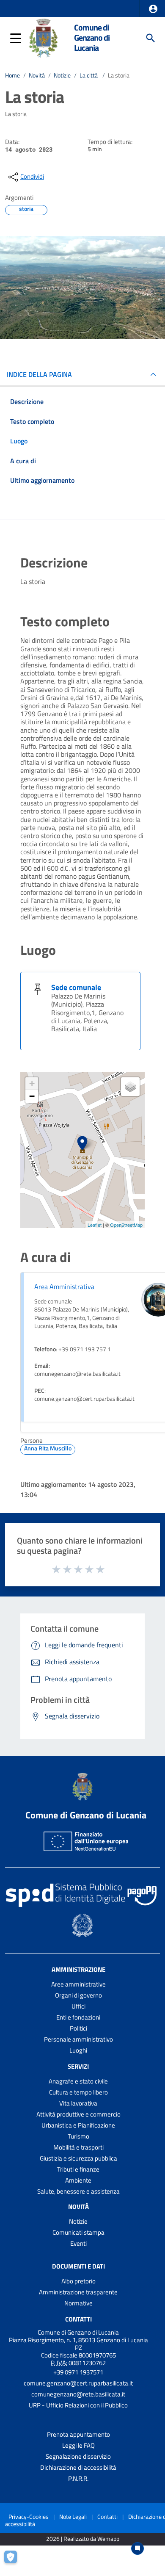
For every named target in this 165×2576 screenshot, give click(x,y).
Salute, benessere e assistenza (78, 2191)
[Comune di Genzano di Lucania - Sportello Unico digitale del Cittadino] (43, 37)
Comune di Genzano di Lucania (92, 38)
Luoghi (78, 2050)
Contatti (78, 2319)
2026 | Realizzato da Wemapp (83, 2539)
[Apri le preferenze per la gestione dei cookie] (15, 2561)
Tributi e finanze (78, 2169)
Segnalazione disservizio (78, 2456)
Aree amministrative (78, 1984)
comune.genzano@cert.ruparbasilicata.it (78, 2383)
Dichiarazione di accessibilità (78, 2467)
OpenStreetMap (126, 1225)
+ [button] (32, 1083)
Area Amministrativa (64, 1287)
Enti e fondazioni (78, 2017)
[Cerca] (151, 38)
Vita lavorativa (78, 2103)
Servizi (78, 2066)
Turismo (78, 2136)
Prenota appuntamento (78, 2434)
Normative (78, 2303)
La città (89, 75)
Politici (78, 2028)
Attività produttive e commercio (78, 2114)
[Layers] (130, 1087)
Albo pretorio (78, 2281)
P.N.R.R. (78, 2478)
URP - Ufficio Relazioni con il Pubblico (78, 2405)
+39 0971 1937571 (78, 2372)
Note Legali (73, 2517)
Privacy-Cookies (29, 2517)
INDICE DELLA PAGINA (39, 374)
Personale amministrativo (78, 2039)
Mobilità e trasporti (78, 2147)
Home (12, 75)
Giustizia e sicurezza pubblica (78, 2158)
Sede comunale (76, 987)
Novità (37, 75)
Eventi (78, 2243)
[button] (153, 9)
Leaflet (95, 1225)
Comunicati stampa (78, 2232)
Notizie (62, 75)
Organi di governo (78, 1995)
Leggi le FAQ (78, 2445)
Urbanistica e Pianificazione (78, 2125)
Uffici (78, 2006)
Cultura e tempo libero (78, 2092)
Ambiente (78, 2180)
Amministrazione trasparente (78, 2292)
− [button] (32, 1096)
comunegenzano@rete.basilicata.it (78, 2394)
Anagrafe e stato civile (78, 2081)
